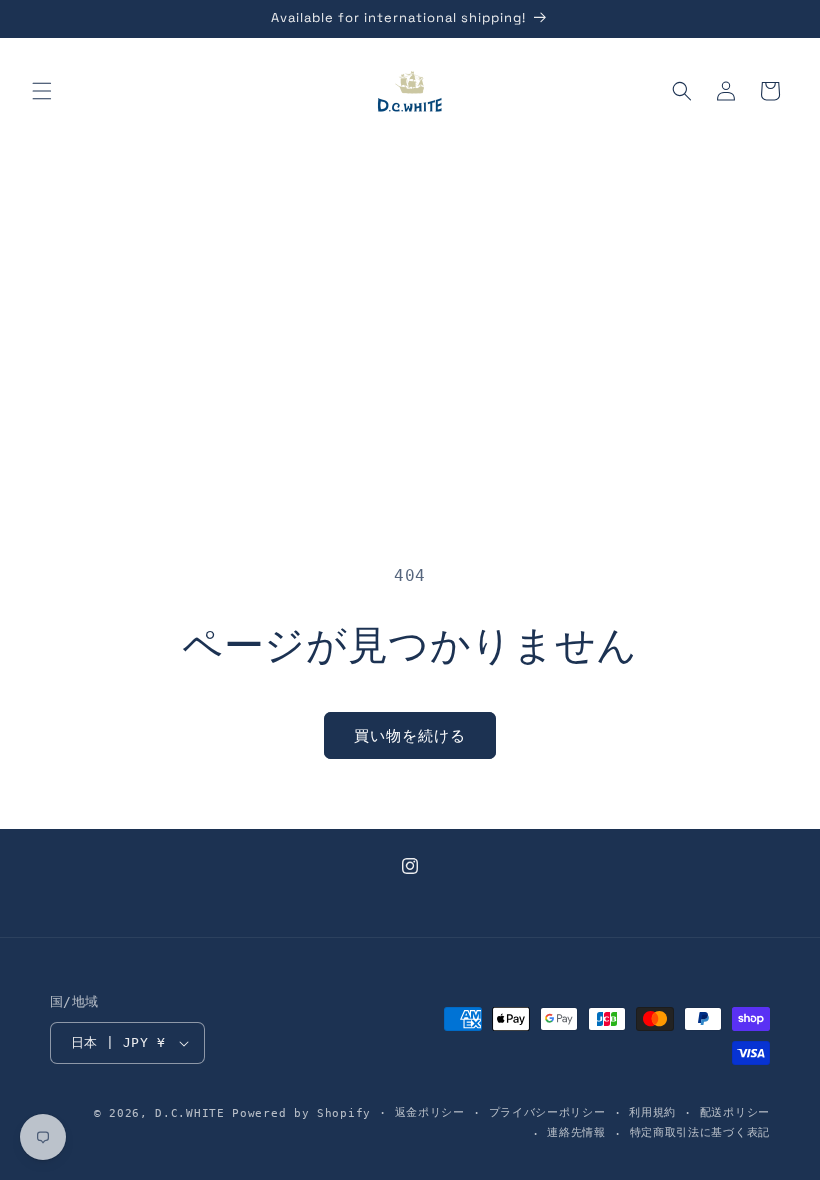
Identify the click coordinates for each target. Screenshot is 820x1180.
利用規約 (652, 1112)
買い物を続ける (410, 736)
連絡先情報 (576, 1132)
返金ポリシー (430, 1112)
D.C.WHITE (189, 1113)
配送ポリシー (735, 1112)
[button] (42, 91)
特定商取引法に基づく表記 (700, 1132)
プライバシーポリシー (547, 1112)
